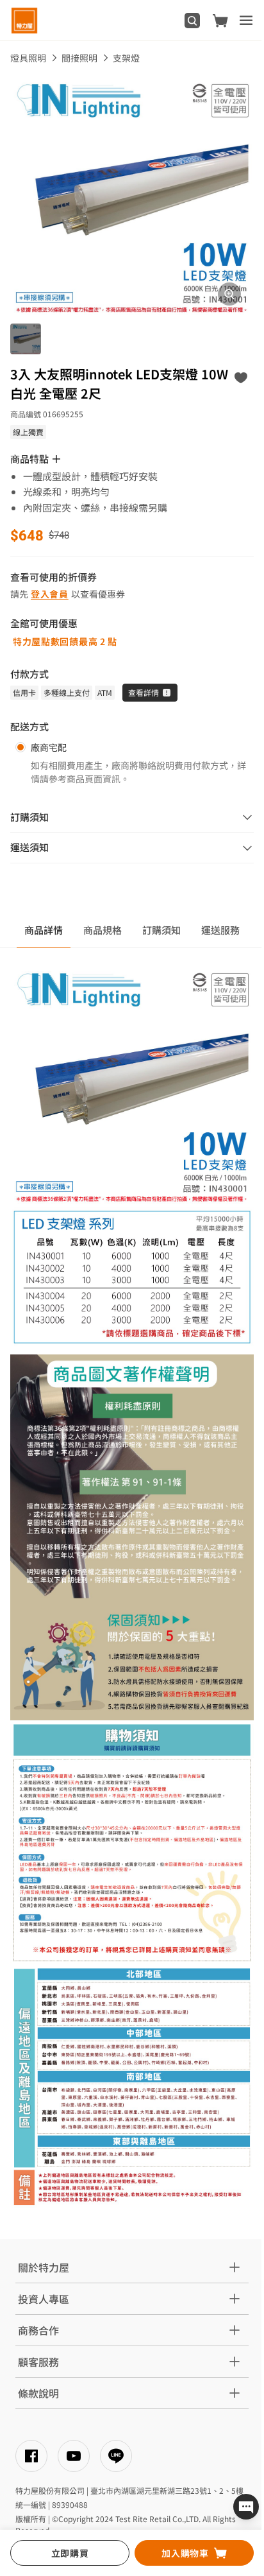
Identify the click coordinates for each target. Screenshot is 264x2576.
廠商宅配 (49, 747)
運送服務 (220, 930)
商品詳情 (44, 930)
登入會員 (50, 594)
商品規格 (103, 930)
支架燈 (126, 58)
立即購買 (70, 2553)
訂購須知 (161, 930)
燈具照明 (28, 58)
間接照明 (79, 58)
